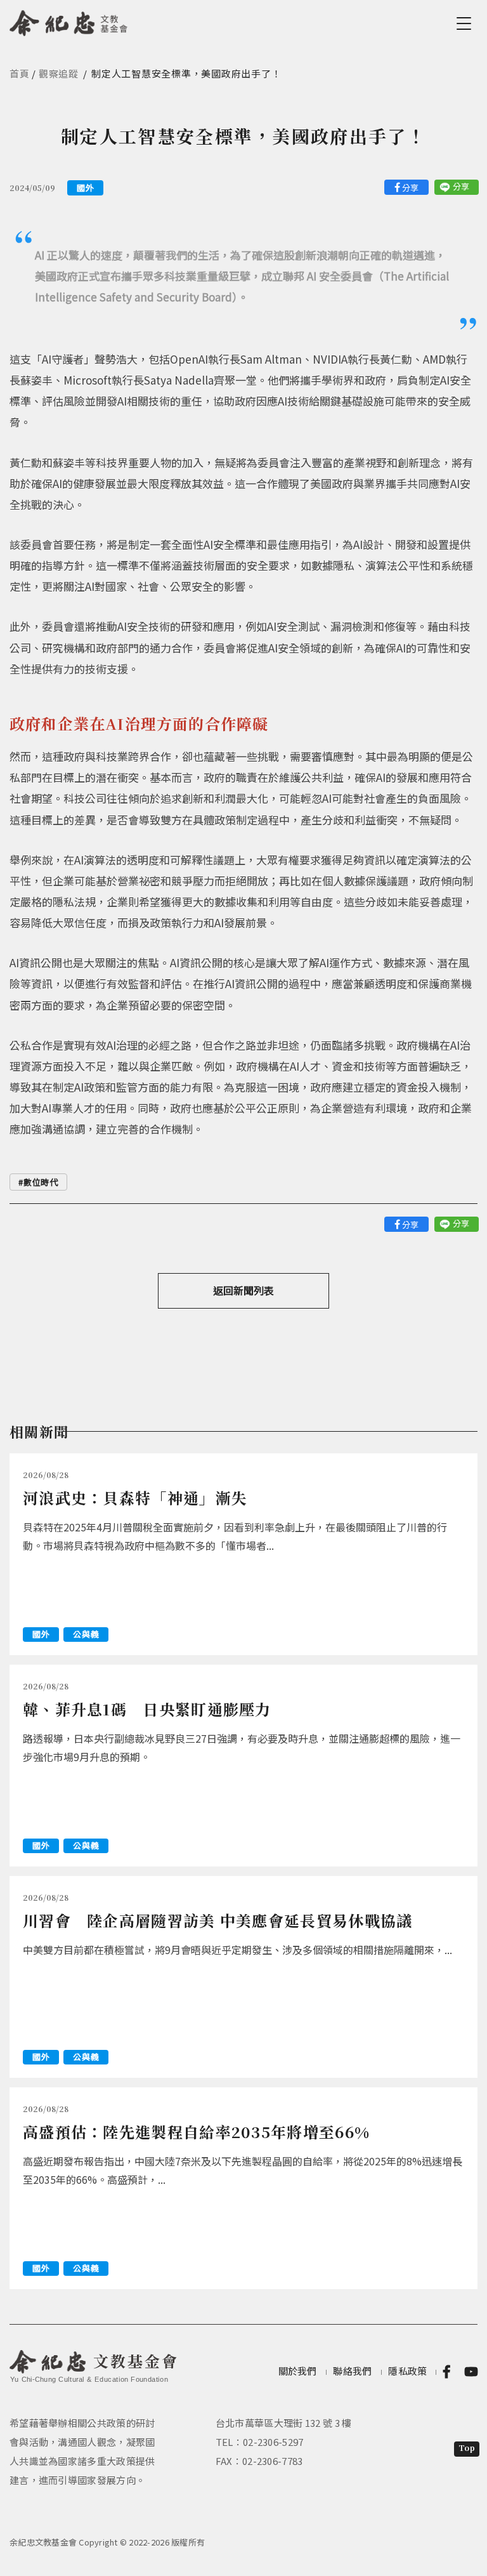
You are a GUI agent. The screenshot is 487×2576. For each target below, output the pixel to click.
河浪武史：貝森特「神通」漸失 (135, 1497)
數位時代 (41, 1182)
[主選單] (466, 23)
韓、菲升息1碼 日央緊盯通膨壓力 (147, 1709)
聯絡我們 (352, 2371)
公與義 (86, 1634)
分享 (410, 188)
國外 (85, 188)
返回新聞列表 (243, 1290)
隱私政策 (407, 2371)
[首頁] (69, 21)
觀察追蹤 (59, 73)
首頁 (20, 73)
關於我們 (298, 2371)
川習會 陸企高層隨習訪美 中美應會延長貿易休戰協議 (218, 1920)
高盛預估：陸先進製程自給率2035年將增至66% (196, 2131)
